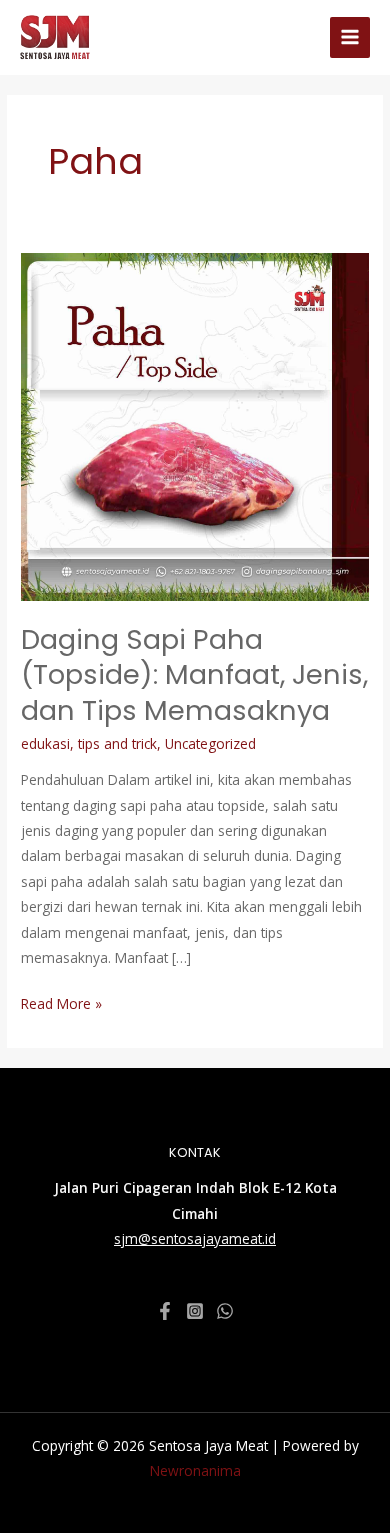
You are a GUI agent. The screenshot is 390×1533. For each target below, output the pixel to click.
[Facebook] (165, 1311)
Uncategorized (210, 743)
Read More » (61, 1002)
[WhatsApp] (225, 1311)
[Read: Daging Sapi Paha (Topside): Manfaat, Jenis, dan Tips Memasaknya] (195, 425)
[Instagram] (195, 1311)
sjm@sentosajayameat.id (195, 1238)
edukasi (45, 743)
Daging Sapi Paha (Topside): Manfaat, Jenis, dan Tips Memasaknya (194, 675)
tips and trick (117, 743)
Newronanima (195, 1470)
